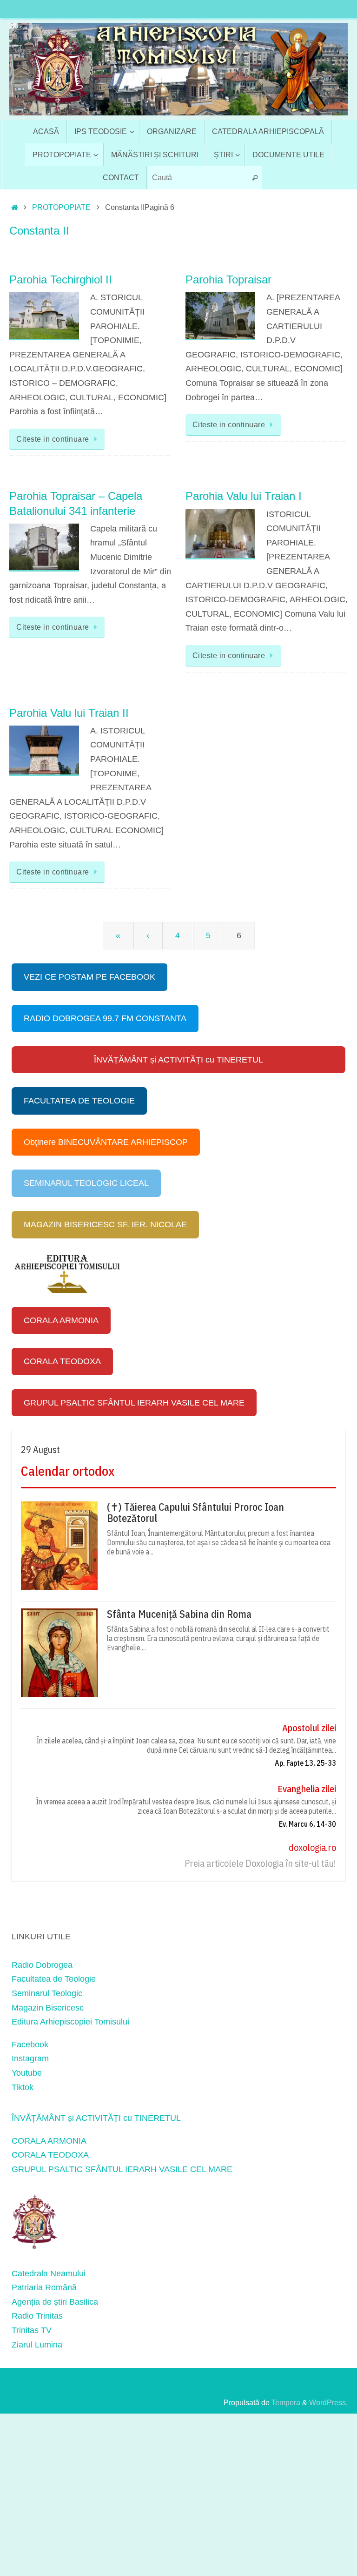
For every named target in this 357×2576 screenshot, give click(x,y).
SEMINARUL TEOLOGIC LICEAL (86, 1183)
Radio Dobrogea (42, 1965)
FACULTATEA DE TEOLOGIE (79, 1101)
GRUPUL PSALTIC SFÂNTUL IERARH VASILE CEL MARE (134, 1403)
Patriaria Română (44, 2287)
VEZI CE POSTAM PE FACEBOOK (89, 977)
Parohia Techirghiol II (61, 279)
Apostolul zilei (309, 1728)
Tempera (286, 2402)
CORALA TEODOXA (62, 1361)
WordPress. (328, 2402)
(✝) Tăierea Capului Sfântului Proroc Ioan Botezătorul (195, 1513)
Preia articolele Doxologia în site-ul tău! (260, 1863)
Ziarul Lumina (37, 2345)
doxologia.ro (312, 1847)
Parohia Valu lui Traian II (69, 713)
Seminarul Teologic (47, 1993)
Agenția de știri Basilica (55, 2302)
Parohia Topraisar (228, 279)
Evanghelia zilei (307, 1789)
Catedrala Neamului (49, 2273)
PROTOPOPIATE (61, 207)
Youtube (27, 2073)
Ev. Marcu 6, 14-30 (307, 1824)
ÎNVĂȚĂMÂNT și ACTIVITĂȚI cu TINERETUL (178, 1060)
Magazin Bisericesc (48, 2008)
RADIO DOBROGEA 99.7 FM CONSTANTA (105, 1018)
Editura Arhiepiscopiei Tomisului (70, 2022)
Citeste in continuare (53, 439)
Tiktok (23, 2087)
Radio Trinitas (37, 2316)
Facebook (30, 2045)
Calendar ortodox (68, 1471)
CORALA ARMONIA (61, 1320)
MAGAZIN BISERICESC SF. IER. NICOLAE (105, 1224)
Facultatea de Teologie (54, 1979)
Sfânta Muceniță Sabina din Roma (179, 1614)
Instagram (30, 2058)
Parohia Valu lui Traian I (244, 496)
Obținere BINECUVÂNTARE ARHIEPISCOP (106, 1142)
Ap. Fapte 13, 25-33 (305, 1763)
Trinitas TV (32, 2330)
